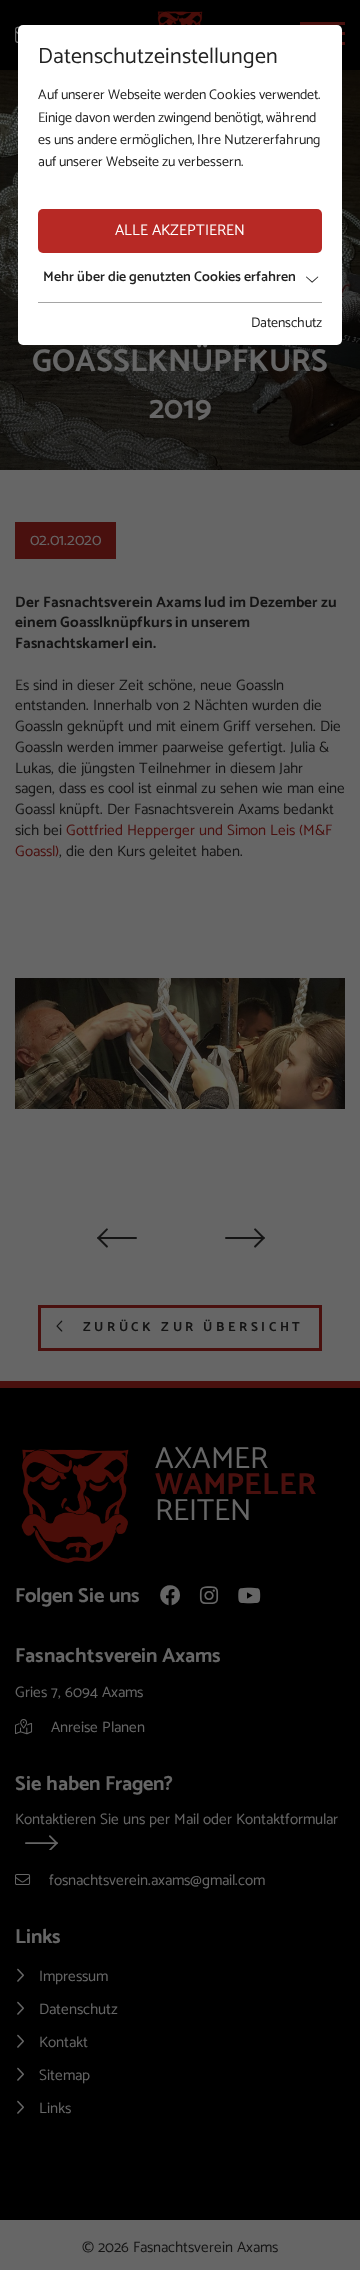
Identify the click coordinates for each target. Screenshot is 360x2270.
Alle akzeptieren (180, 230)
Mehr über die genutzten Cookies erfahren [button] (169, 277)
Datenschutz (286, 324)
